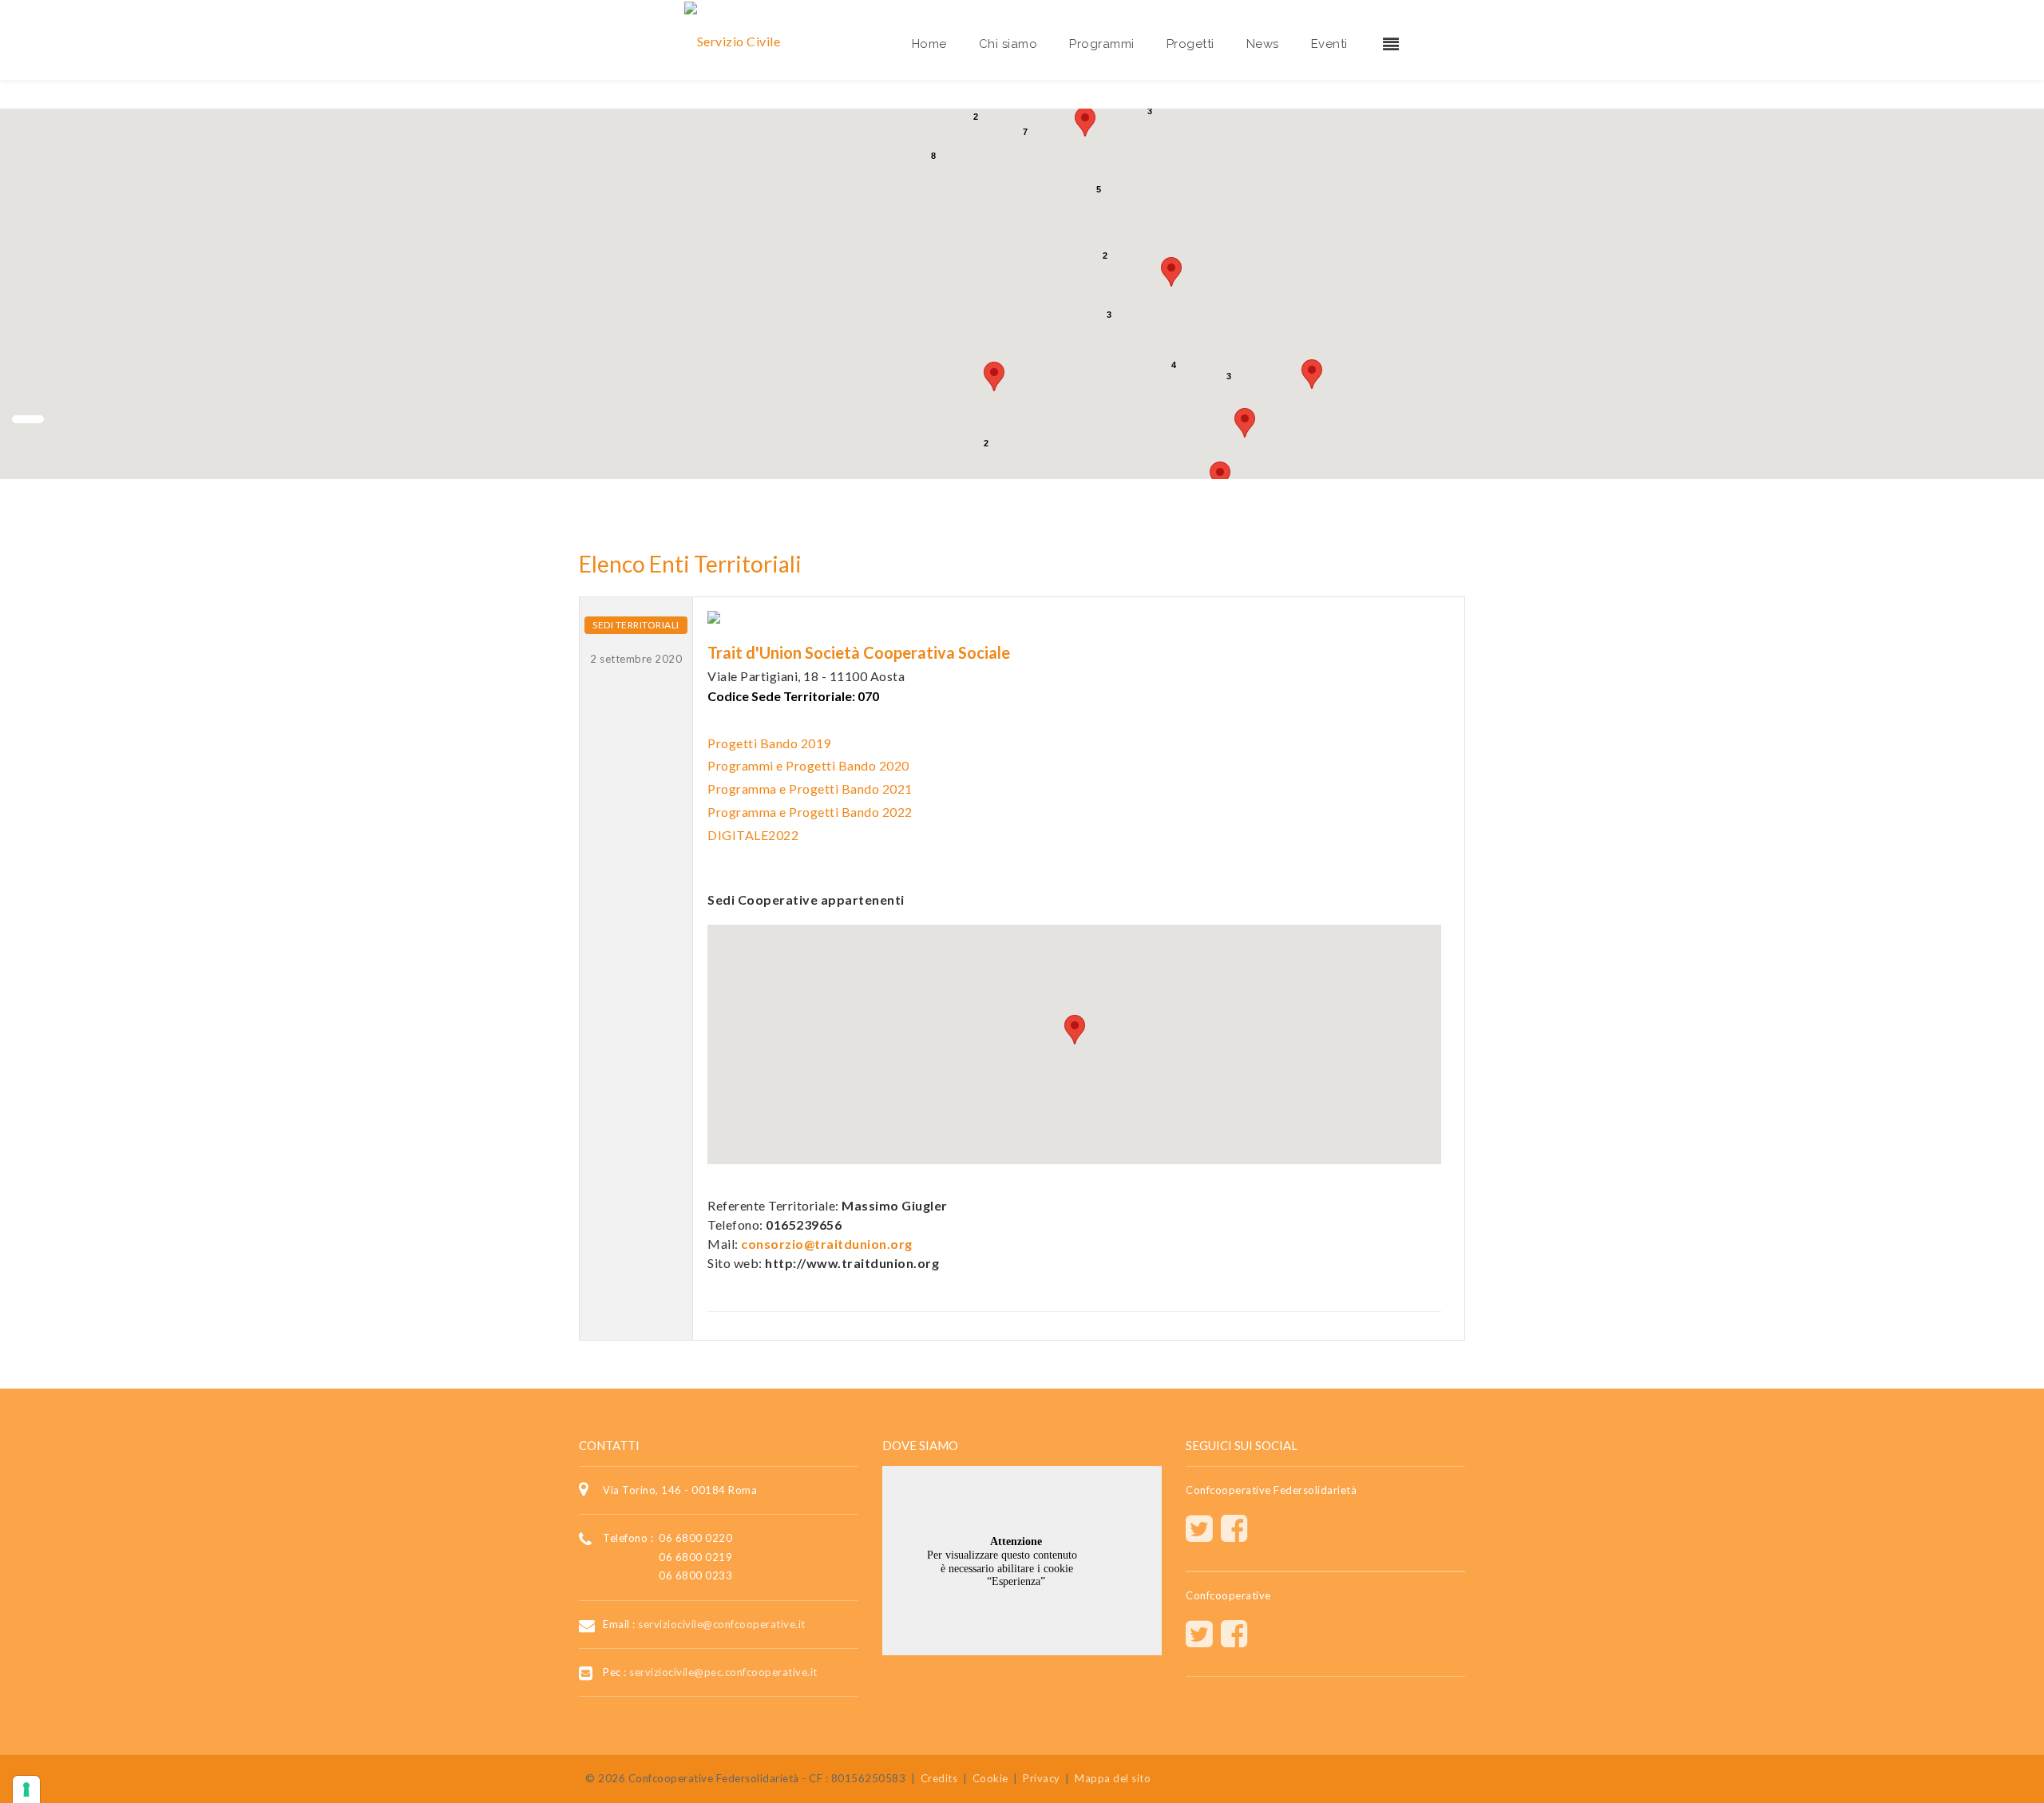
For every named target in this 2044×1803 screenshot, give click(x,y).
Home (929, 44)
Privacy (1042, 1778)
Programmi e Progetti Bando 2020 (808, 765)
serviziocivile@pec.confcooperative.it (723, 1672)
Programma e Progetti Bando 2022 (810, 812)
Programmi (1102, 44)
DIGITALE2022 (753, 835)
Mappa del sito (1113, 1778)
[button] (1171, 272)
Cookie (990, 1778)
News (1263, 44)
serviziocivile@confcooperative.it (722, 1624)
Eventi (1329, 44)
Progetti (1190, 44)
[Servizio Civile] (733, 40)
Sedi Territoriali (636, 625)
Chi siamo (1008, 44)
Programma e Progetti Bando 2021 (810, 789)
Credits (939, 1778)
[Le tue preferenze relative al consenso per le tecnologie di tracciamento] (26, 1789)
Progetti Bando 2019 (769, 743)
